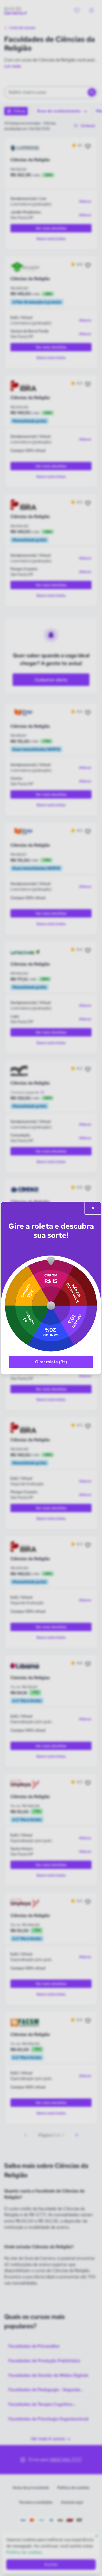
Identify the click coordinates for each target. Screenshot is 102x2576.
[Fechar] (93, 1208)
